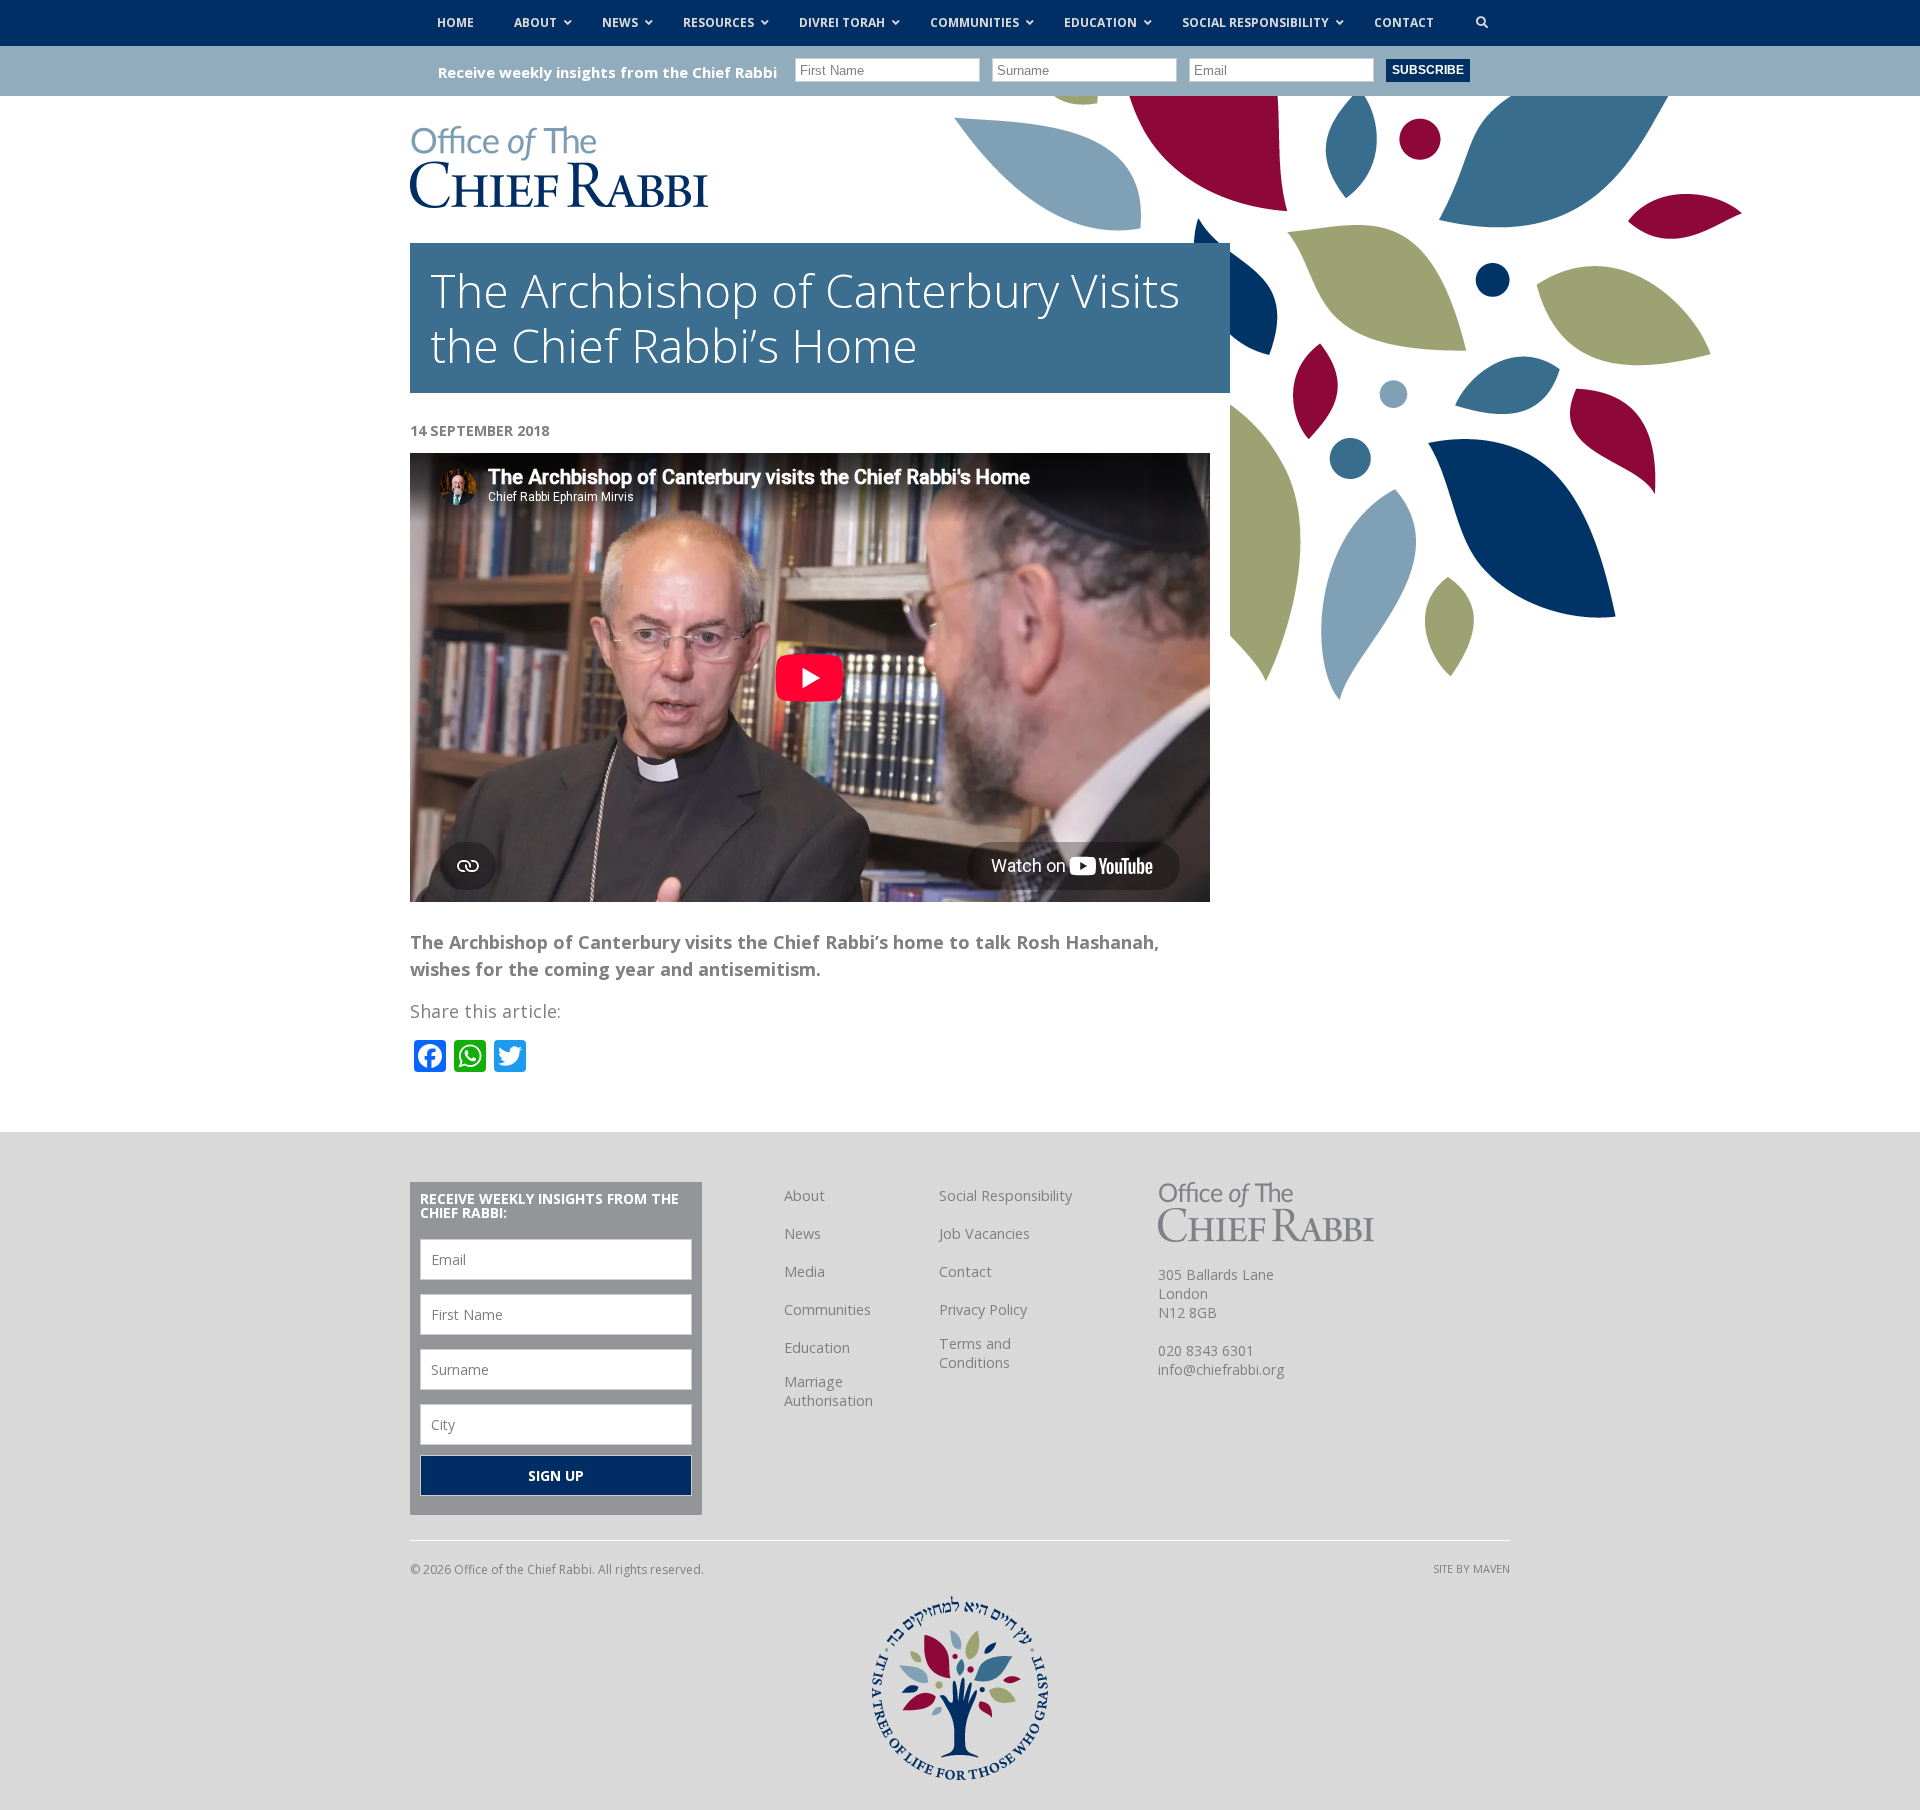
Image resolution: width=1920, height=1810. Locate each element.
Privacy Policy (983, 1309)
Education (817, 1347)
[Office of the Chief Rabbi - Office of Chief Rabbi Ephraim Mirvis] (559, 201)
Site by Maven (1471, 1568)
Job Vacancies (984, 1233)
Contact (965, 1271)
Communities (827, 1309)
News (802, 1233)
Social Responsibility (1005, 1195)
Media (804, 1271)
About (804, 1195)
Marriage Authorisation (828, 1391)
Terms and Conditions (975, 1353)
